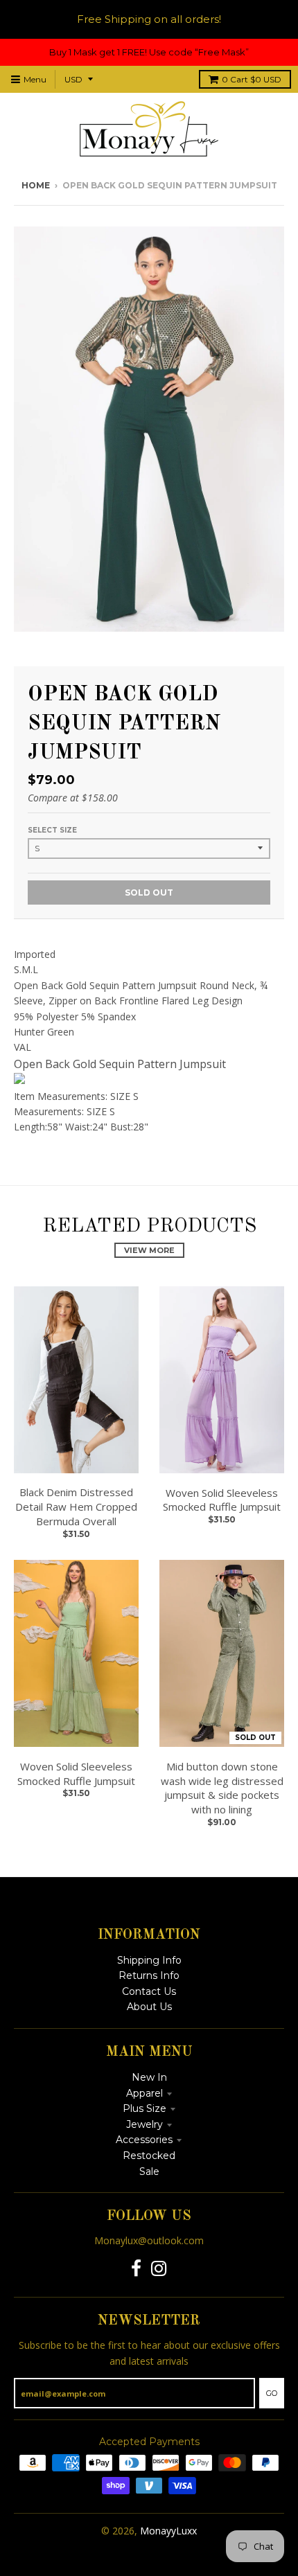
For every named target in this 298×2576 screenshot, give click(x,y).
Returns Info (149, 1975)
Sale (149, 2171)
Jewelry (144, 2124)
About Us (149, 2007)
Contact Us (149, 1991)
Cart (252, 79)
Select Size (52, 830)
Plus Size (144, 2108)
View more (149, 1250)
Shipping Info (149, 1960)
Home (36, 185)
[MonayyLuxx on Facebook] (136, 2269)
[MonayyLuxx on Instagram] (159, 2269)
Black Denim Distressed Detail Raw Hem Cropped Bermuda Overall (76, 1507)
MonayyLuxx (168, 2531)
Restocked (149, 2156)
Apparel (144, 2093)
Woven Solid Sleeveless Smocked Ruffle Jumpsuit (222, 1500)
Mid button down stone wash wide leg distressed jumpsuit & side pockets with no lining (222, 1788)
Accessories (144, 2140)
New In (149, 2077)
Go (272, 2393)
